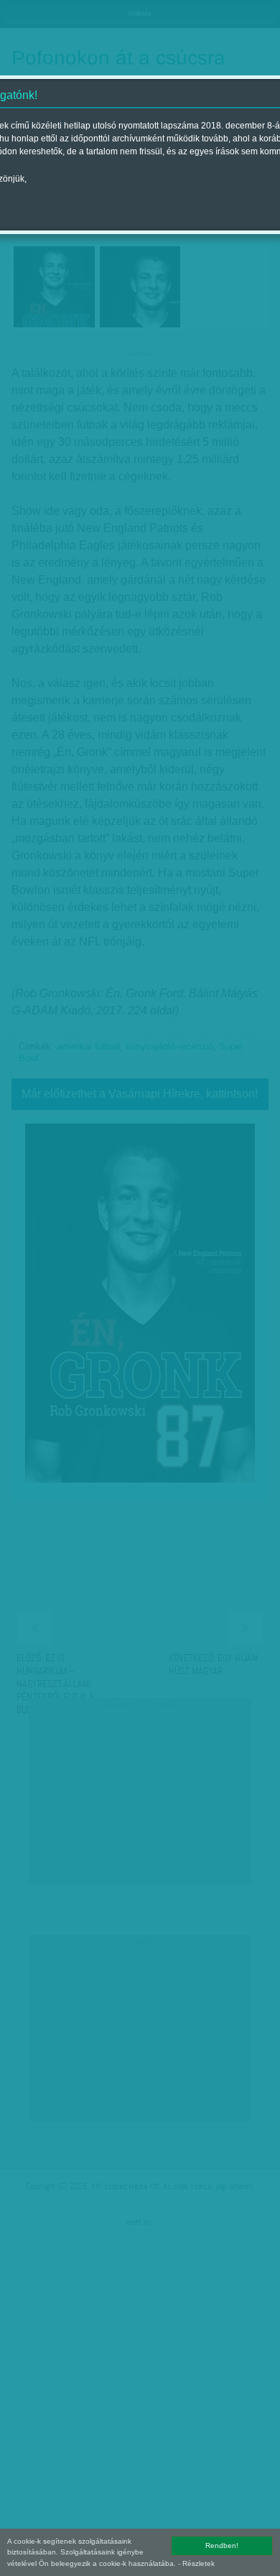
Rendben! (222, 2545)
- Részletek (196, 2563)
